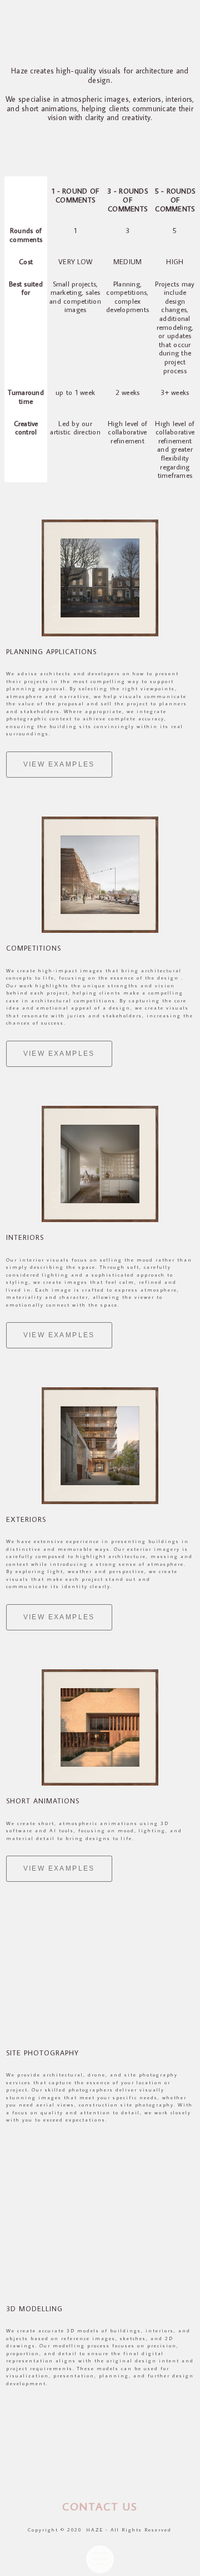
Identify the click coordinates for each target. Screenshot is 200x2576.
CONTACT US (100, 2506)
